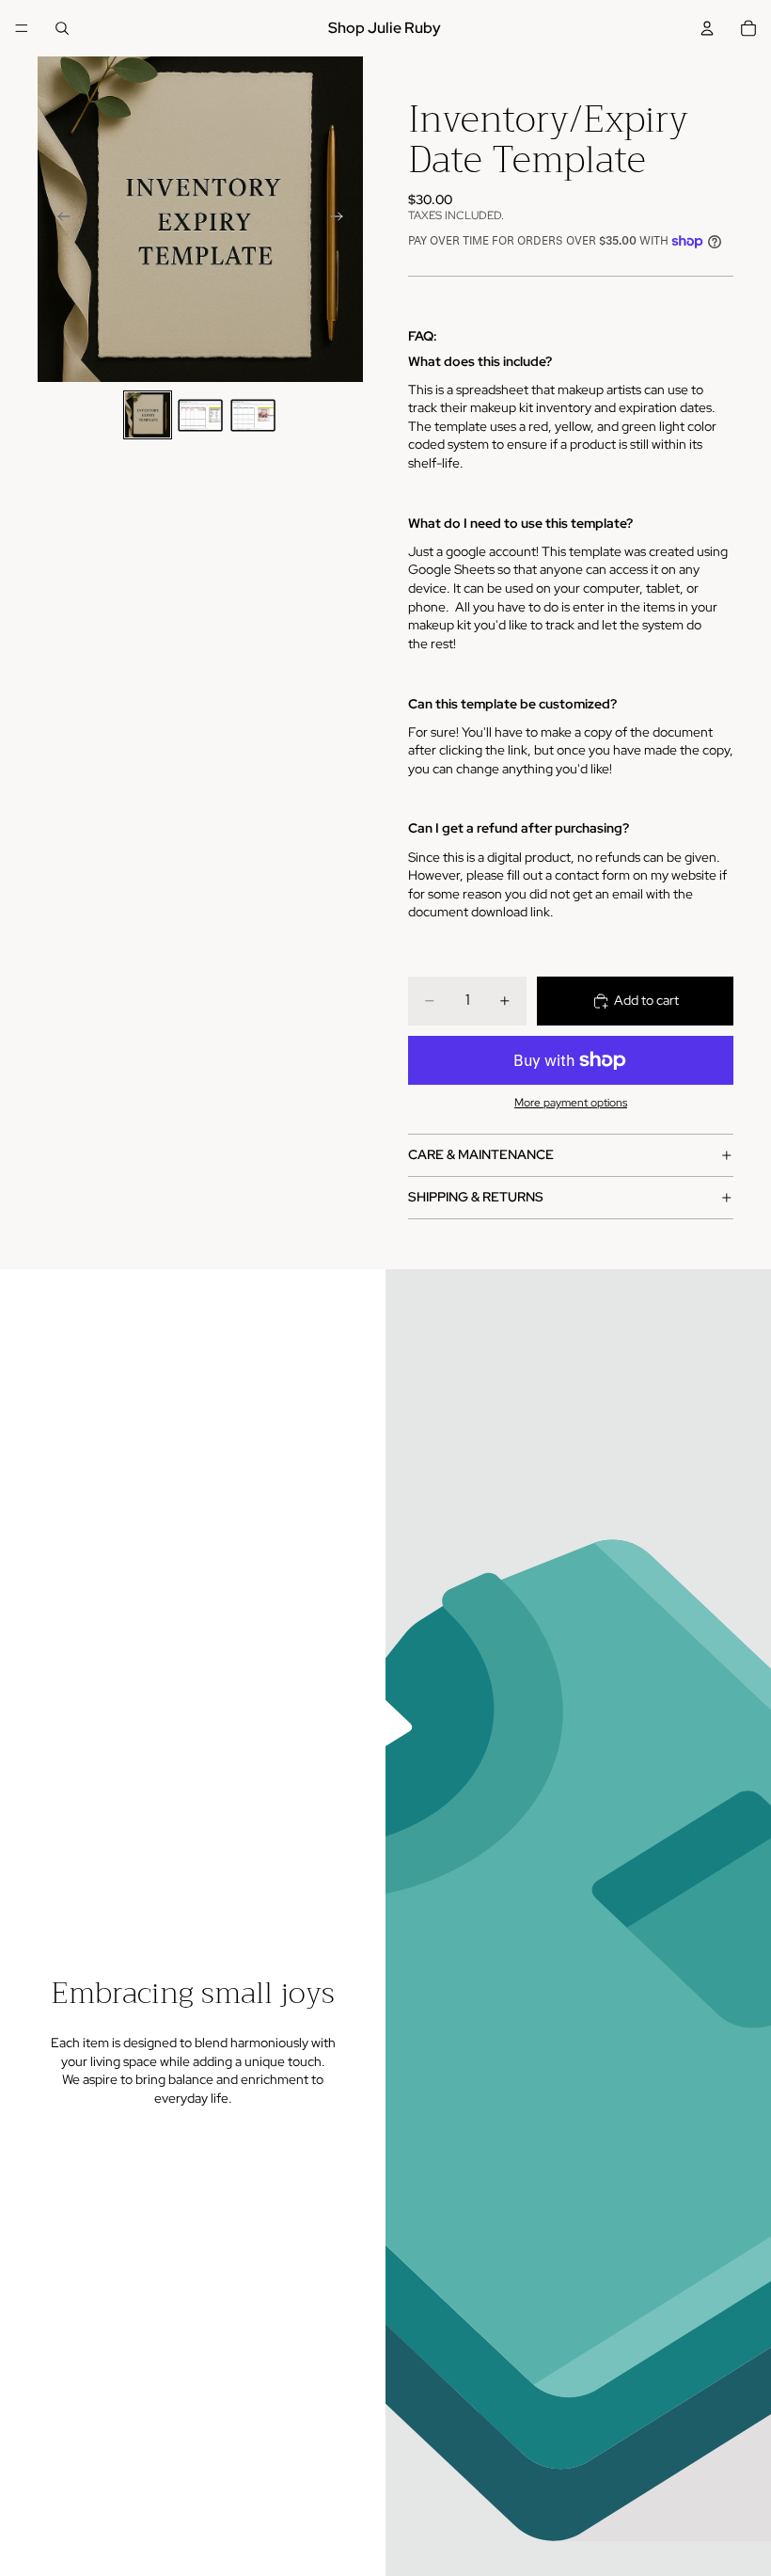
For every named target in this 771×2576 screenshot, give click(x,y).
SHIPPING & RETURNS (476, 1197)
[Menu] (22, 28)
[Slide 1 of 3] (148, 415)
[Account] (707, 28)
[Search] (62, 28)
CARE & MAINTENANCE (481, 1154)
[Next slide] (342, 219)
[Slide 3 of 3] (253, 415)
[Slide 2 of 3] (200, 415)
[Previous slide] (58, 219)
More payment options (571, 1103)
